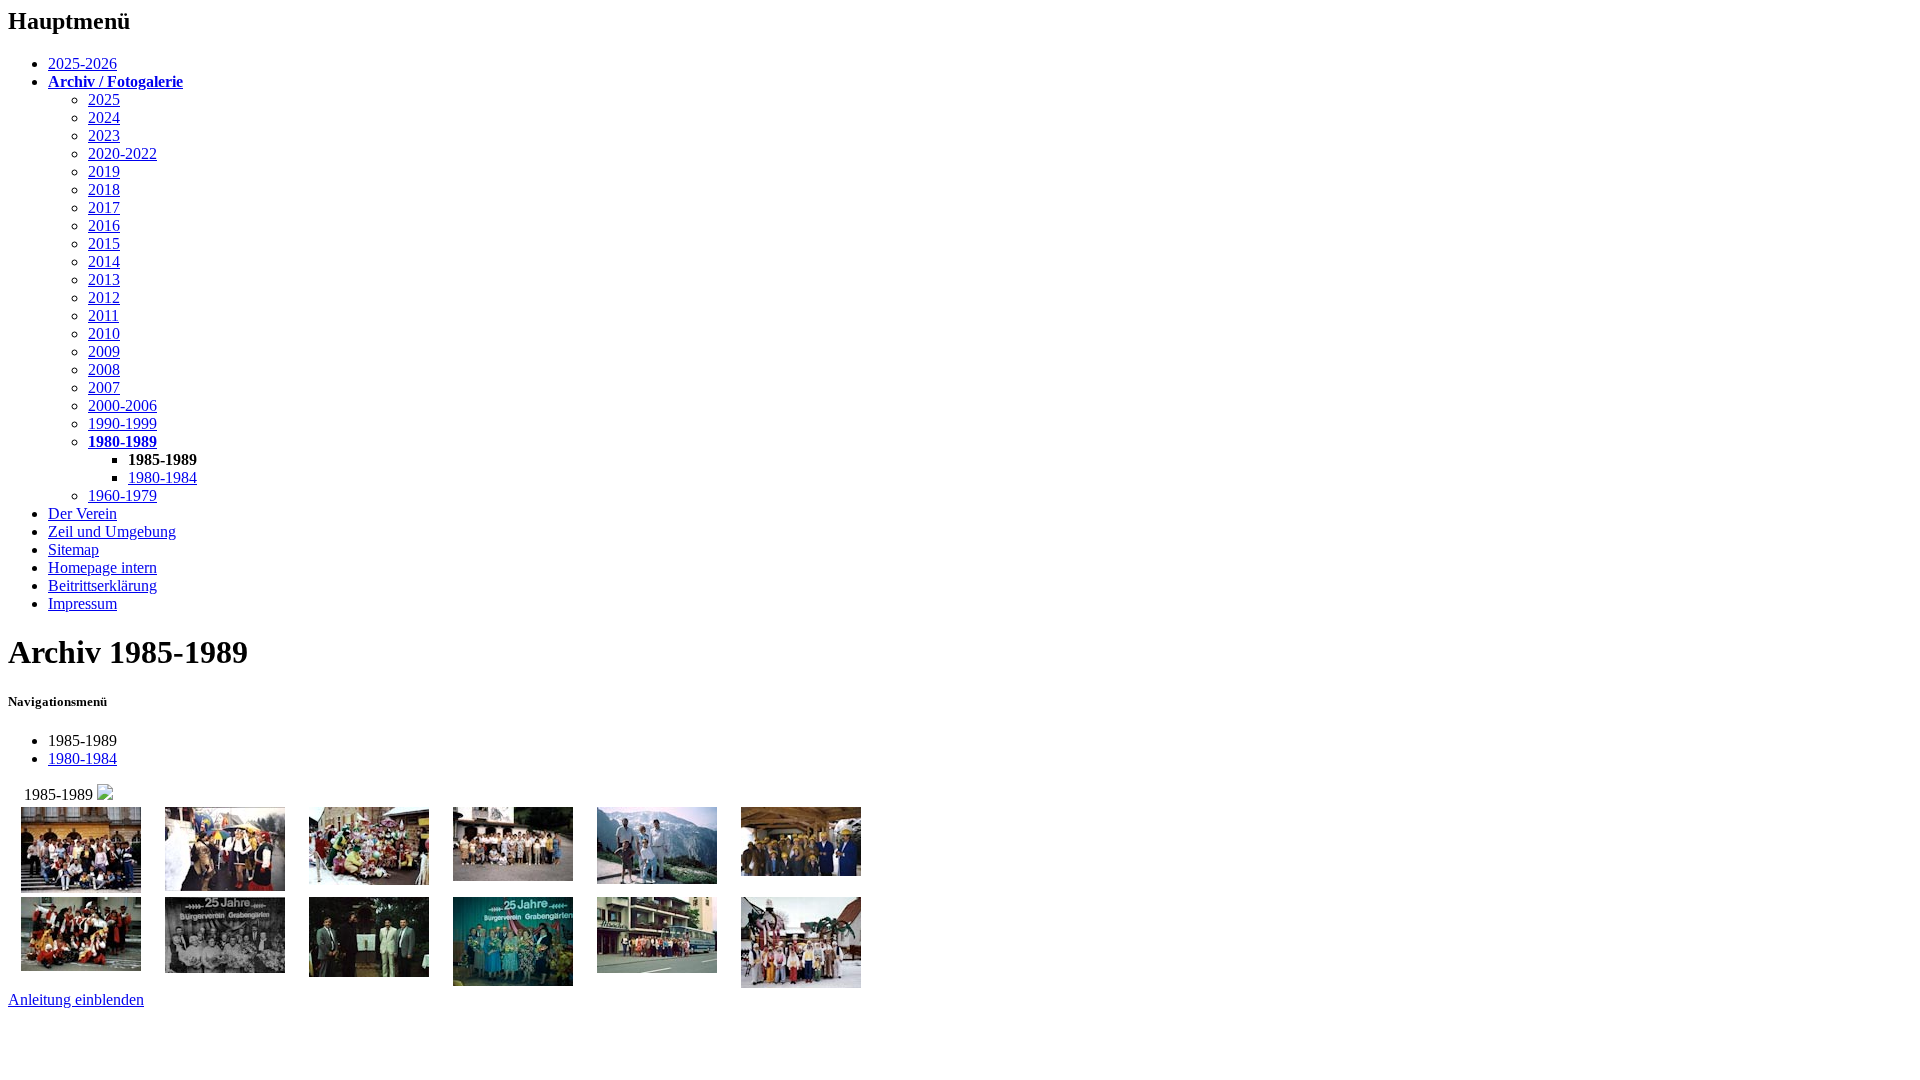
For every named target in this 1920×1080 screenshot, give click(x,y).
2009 (104, 351)
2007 (104, 387)
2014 (104, 261)
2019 (104, 171)
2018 (104, 189)
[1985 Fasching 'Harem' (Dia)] (801, 982)
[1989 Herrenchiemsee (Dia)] (81, 887)
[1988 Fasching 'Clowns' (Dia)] (369, 879)
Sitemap (73, 549)
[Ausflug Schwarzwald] (657, 967)
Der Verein (82, 513)
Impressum (82, 603)
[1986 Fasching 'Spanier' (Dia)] (81, 965)
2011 (103, 315)
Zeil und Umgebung (112, 531)
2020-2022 (122, 153)
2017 (104, 207)
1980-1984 (162, 477)
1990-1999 (122, 423)
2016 (104, 225)
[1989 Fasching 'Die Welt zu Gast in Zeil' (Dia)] (225, 885)
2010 (104, 333)
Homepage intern (102, 567)
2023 (104, 135)
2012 (104, 297)
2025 (104, 99)
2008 (104, 369)
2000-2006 (122, 405)
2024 (104, 117)
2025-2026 (82, 63)
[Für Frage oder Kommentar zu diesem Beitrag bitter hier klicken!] (105, 794)
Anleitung (76, 999)
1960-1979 (122, 495)
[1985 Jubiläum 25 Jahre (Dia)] (513, 980)
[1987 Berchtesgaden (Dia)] (513, 875)
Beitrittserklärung (102, 585)
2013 (104, 279)
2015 (104, 243)
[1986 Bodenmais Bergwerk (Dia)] (801, 870)
